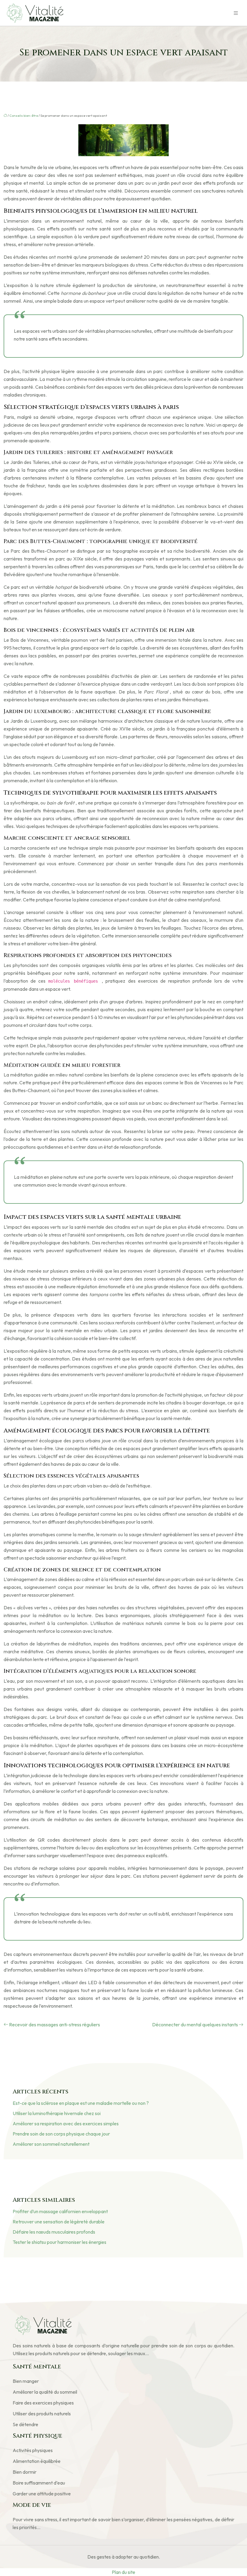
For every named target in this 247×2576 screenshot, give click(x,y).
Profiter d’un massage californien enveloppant (60, 2211)
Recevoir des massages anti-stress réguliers (55, 2025)
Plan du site (123, 2572)
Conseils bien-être (24, 116)
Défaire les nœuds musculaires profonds (54, 2232)
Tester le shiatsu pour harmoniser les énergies (59, 2242)
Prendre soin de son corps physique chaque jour (61, 2134)
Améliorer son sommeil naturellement (51, 2144)
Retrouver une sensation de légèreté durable (59, 2222)
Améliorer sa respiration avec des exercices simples (66, 2124)
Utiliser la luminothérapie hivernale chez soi (57, 2113)
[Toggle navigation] (236, 13)
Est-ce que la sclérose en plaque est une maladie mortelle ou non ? (81, 2103)
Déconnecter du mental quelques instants (195, 2025)
